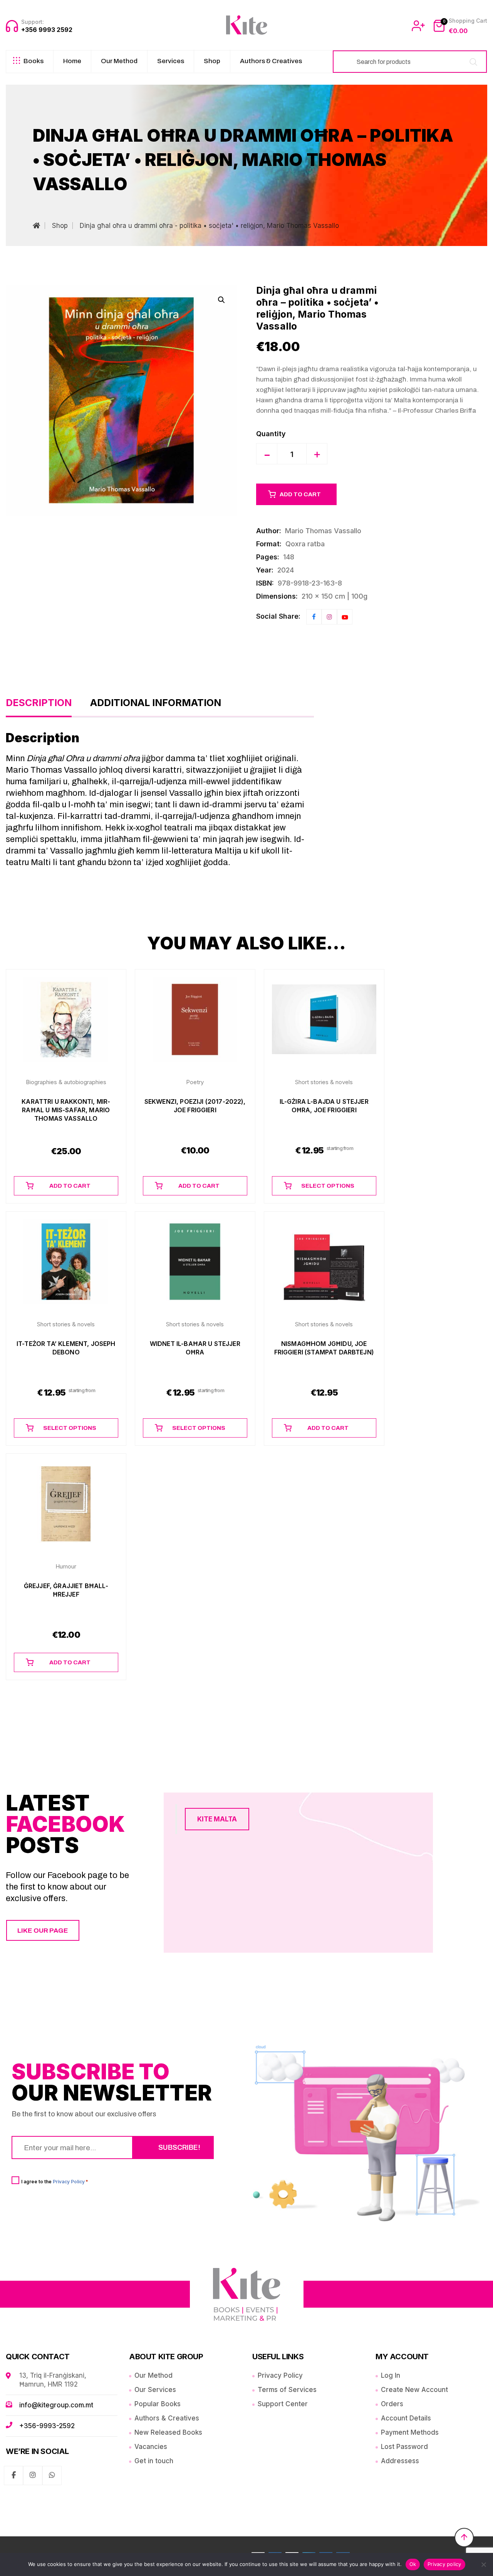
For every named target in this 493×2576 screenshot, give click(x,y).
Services (171, 61)
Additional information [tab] (156, 703)
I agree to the (55, 2181)
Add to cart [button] (70, 1186)
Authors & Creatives (271, 61)
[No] (483, 2564)
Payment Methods (410, 2432)
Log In (391, 2375)
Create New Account (414, 2390)
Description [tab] (39, 703)
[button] (221, 300)
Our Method (119, 61)
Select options (328, 1186)
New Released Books (168, 2432)
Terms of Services (287, 2390)
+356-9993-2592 (47, 2426)
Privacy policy (444, 2564)
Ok (413, 2564)
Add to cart (300, 494)
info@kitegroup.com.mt (56, 2405)
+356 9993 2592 (47, 30)
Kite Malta (217, 1819)
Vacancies (151, 2447)
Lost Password (404, 2447)
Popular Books (158, 2404)
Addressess (400, 2461)
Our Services (155, 2390)
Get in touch (154, 2461)
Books (34, 61)
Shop (212, 61)
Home (72, 61)
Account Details (406, 2418)
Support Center (283, 2404)
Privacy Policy (69, 2182)
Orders (392, 2404)
